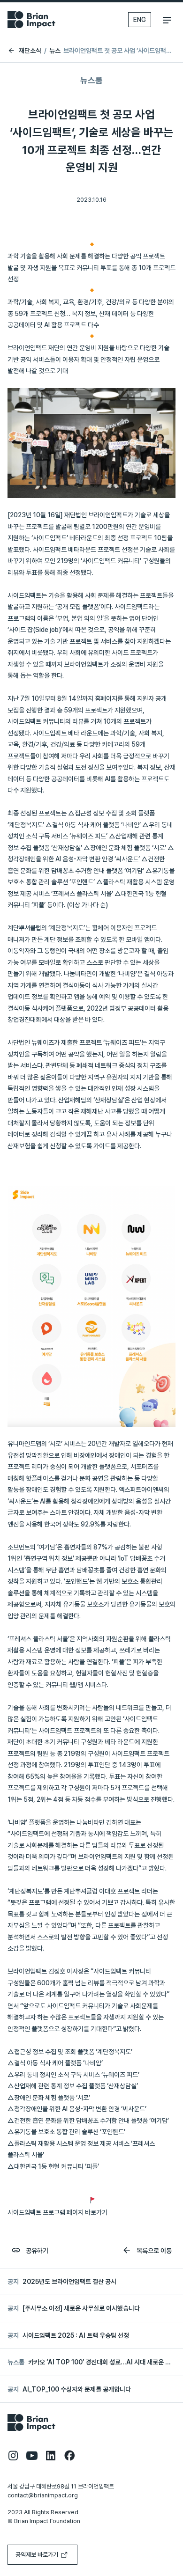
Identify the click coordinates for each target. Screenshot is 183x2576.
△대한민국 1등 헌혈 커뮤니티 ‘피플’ (54, 2166)
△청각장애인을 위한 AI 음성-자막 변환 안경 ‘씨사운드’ (77, 2109)
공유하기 (36, 2251)
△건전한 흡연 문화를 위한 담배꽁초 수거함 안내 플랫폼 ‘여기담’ (88, 2121)
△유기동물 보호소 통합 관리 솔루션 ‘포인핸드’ (66, 2132)
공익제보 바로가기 (37, 2555)
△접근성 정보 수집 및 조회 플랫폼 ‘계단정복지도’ (70, 2052)
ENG (140, 20)
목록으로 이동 (153, 2251)
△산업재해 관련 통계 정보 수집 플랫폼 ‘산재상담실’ (73, 2086)
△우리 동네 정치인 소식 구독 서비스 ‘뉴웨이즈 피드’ (73, 2075)
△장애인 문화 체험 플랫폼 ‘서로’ (49, 2098)
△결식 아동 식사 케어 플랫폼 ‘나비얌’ (55, 2063)
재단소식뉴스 (40, 51)
